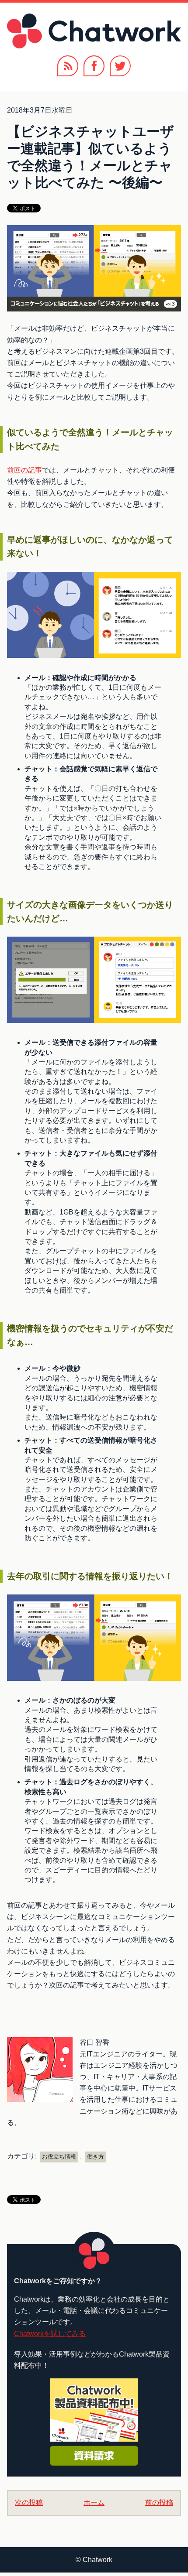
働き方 (96, 2157)
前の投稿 (159, 2502)
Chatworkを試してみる (50, 2334)
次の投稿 (29, 2502)
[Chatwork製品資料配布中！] (94, 2422)
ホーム (94, 2502)
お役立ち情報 (59, 2157)
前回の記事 (24, 470)
